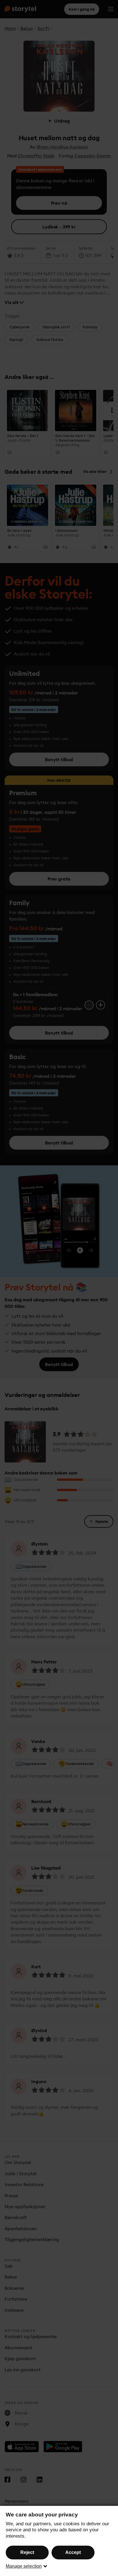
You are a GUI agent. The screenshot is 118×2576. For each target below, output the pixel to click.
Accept (73, 2552)
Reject (27, 2552)
